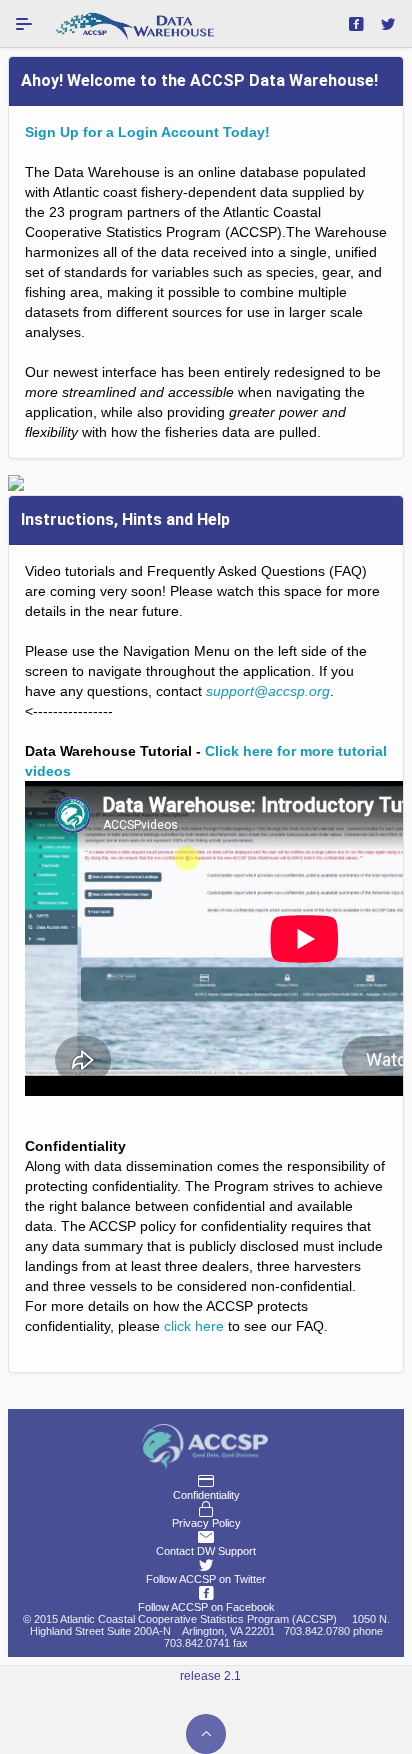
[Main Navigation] (24, 24)
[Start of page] (206, 1734)
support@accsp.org (268, 691)
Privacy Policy (206, 1523)
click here (194, 1326)
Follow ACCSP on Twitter (206, 1579)
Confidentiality (206, 1495)
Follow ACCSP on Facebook (206, 1607)
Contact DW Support (206, 1551)
